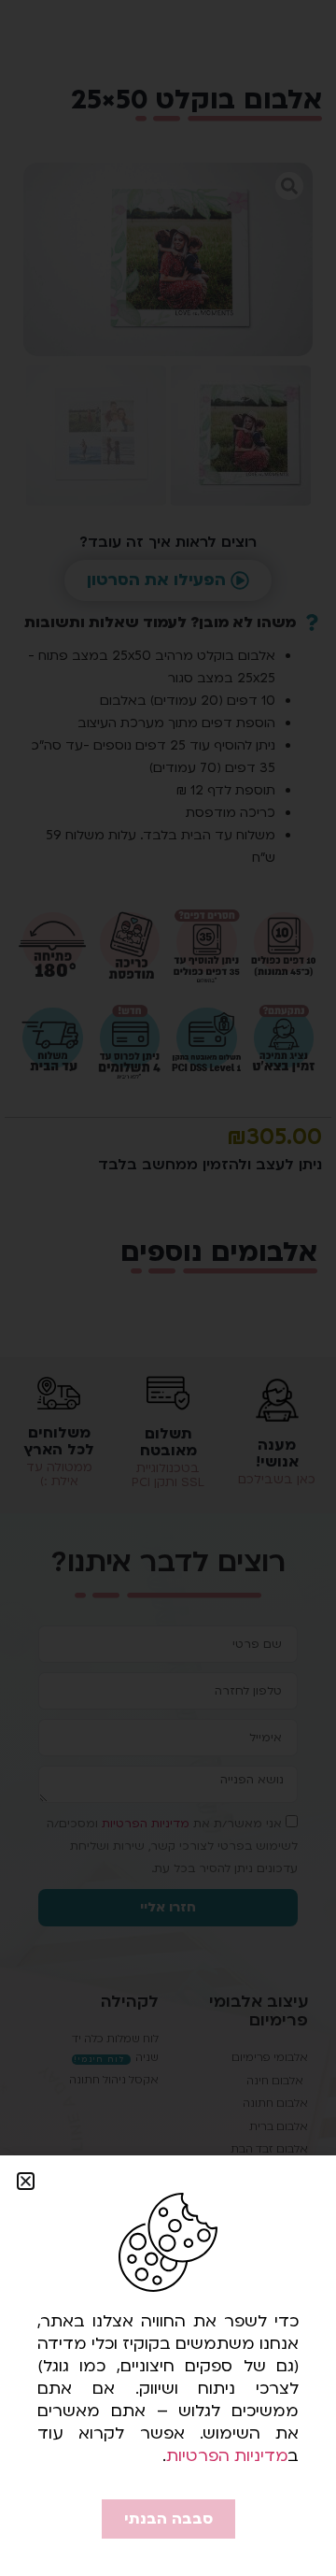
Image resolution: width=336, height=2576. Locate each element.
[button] (26, 2181)
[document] (168, 1288)
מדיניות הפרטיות (227, 2456)
